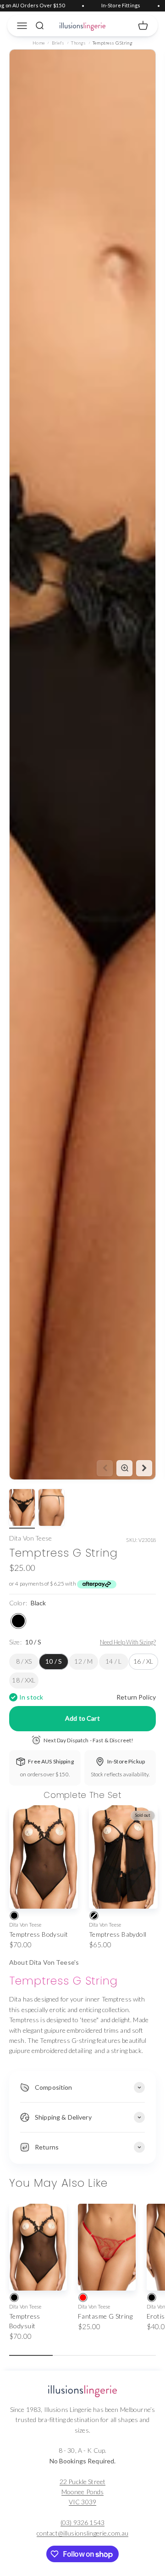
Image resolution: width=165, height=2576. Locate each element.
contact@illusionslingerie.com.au (82, 2533)
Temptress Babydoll (118, 1934)
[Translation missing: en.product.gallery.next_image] (144, 1468)
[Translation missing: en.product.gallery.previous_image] (105, 1468)
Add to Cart (82, 1718)
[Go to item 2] (51, 1509)
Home (39, 43)
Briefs (58, 43)
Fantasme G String (105, 2316)
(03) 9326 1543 (82, 2522)
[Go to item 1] (22, 1509)
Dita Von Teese (30, 1538)
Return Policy (136, 1697)
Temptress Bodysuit (39, 1934)
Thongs (78, 43)
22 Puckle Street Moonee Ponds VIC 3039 (82, 2492)
